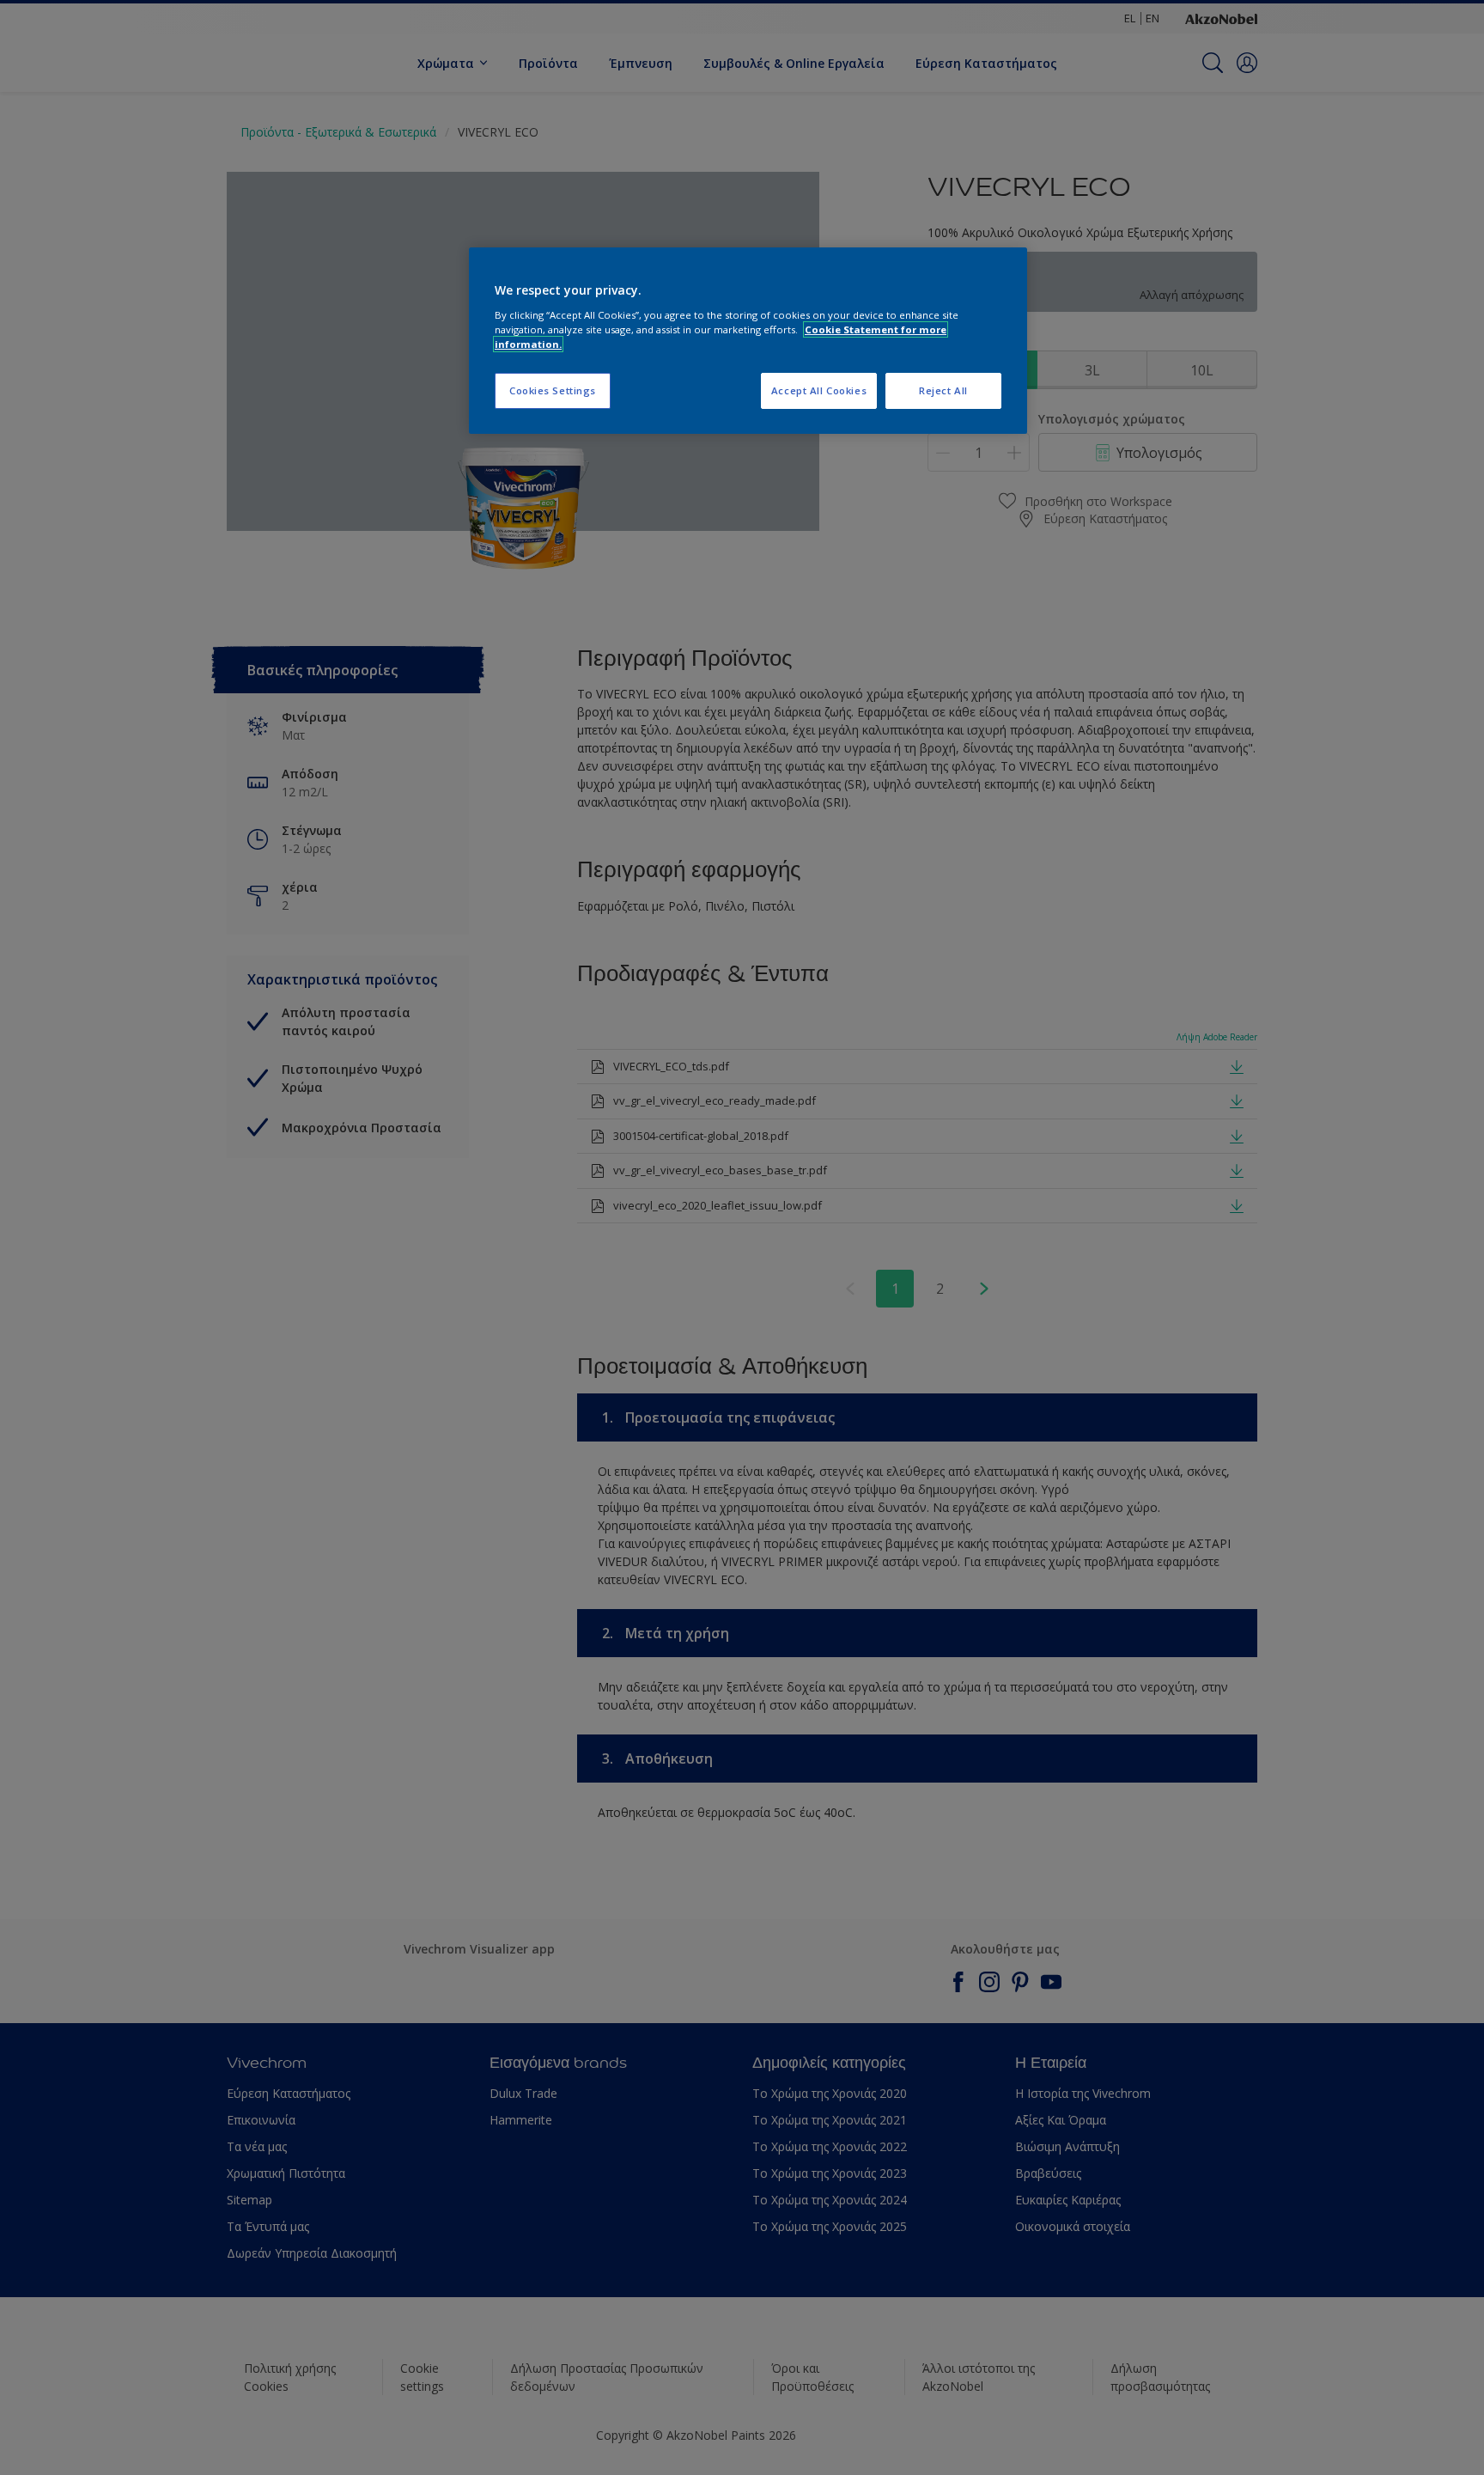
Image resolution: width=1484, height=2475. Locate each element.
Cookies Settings (553, 390)
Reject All (943, 390)
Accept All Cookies (819, 390)
